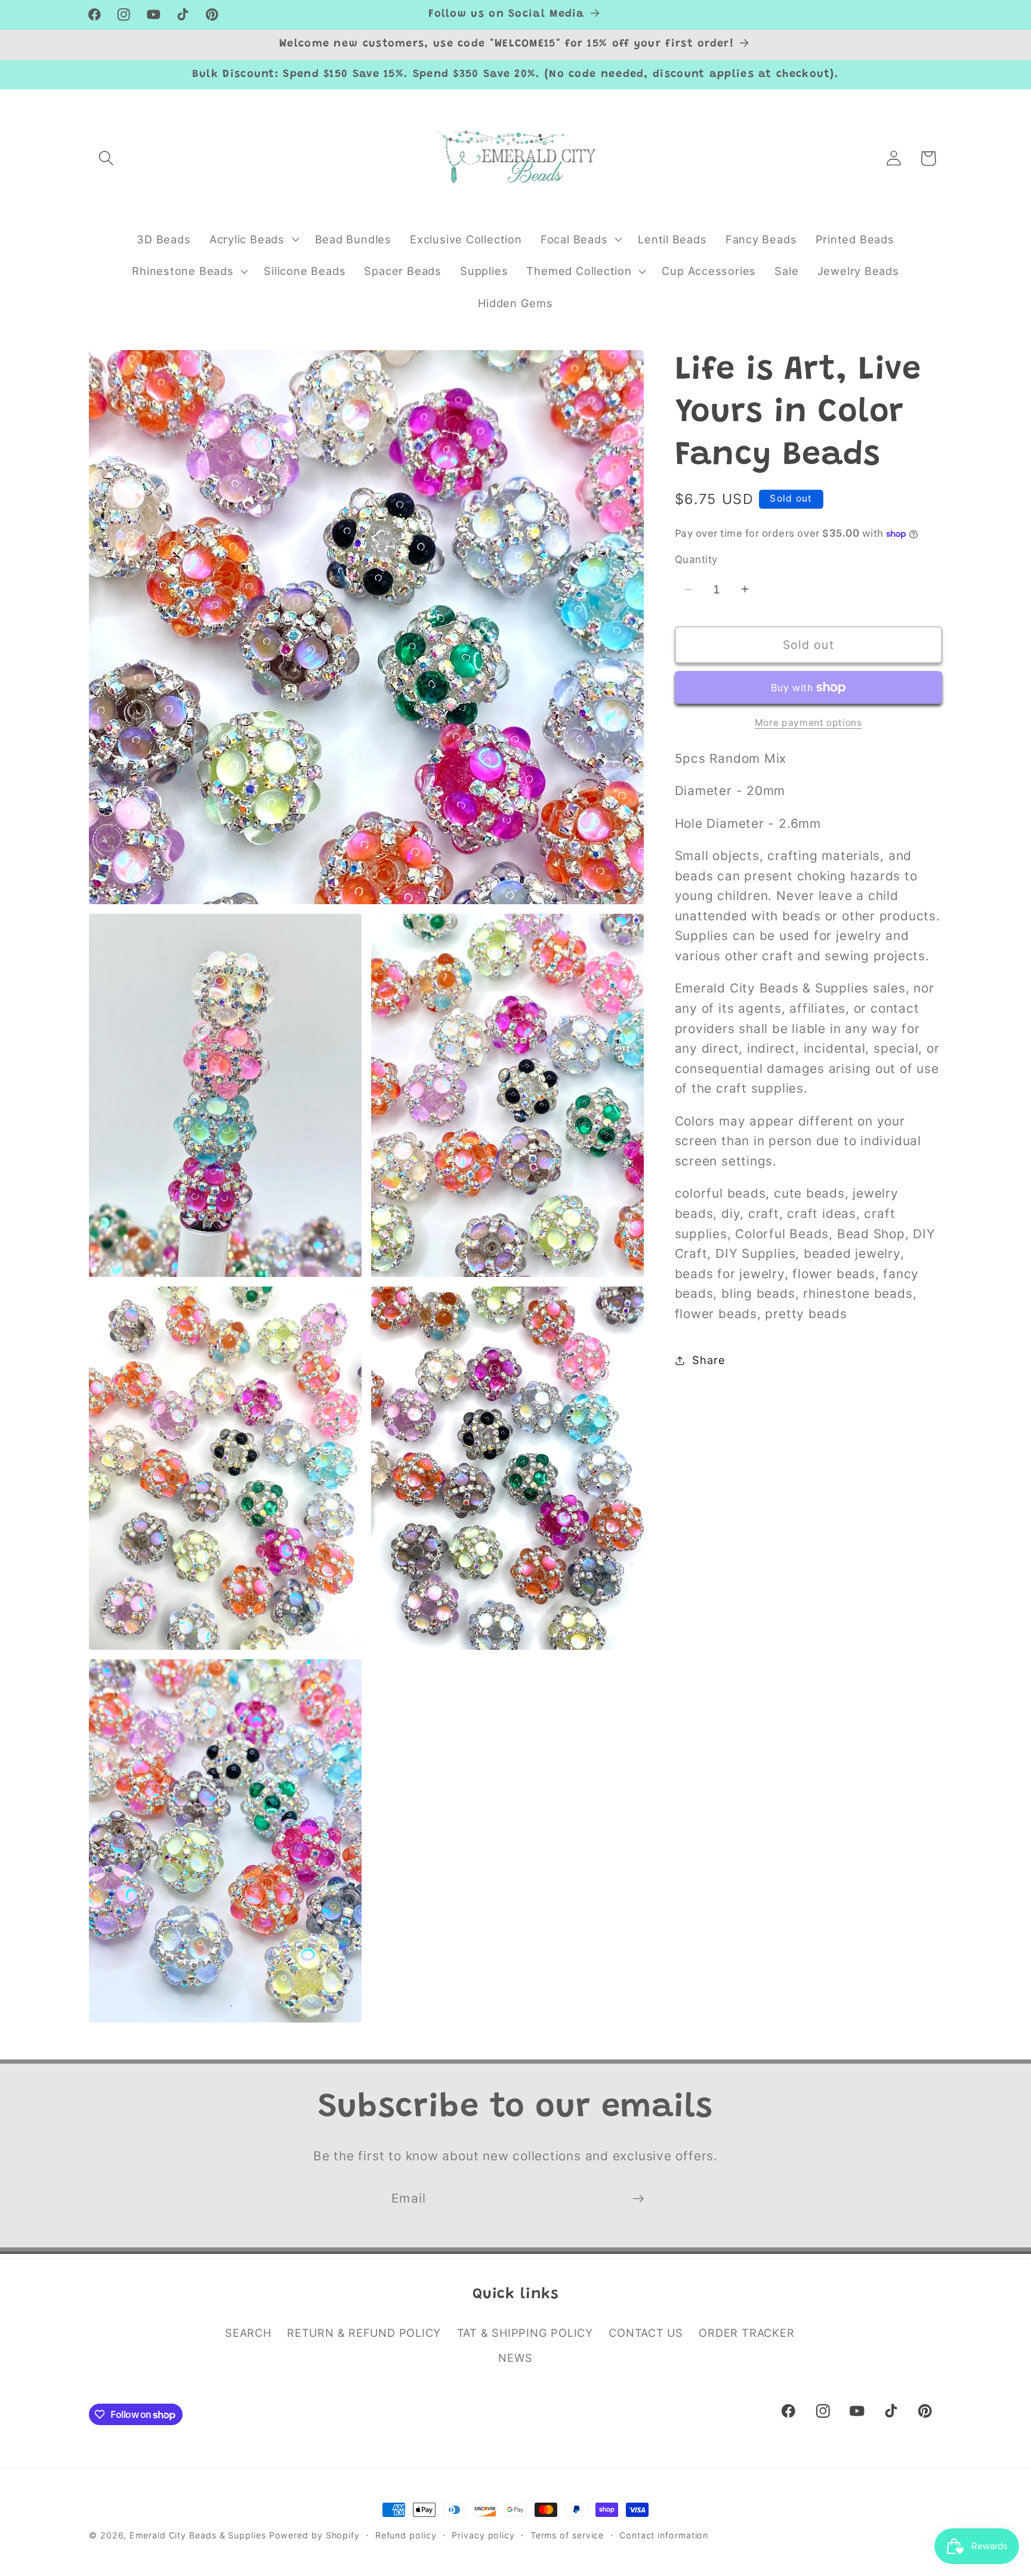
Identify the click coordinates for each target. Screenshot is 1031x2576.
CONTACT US (646, 2333)
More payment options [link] (808, 723)
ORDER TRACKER (746, 2333)
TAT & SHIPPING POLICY (525, 2333)
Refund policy (406, 2535)
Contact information (664, 2535)
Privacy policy (483, 2535)
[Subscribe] (638, 2199)
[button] (106, 158)
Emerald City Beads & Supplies (197, 2535)
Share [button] (709, 1360)
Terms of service (567, 2535)
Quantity (696, 559)
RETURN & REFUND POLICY (364, 2333)
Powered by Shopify (314, 2535)
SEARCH (248, 2333)
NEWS (515, 2358)
